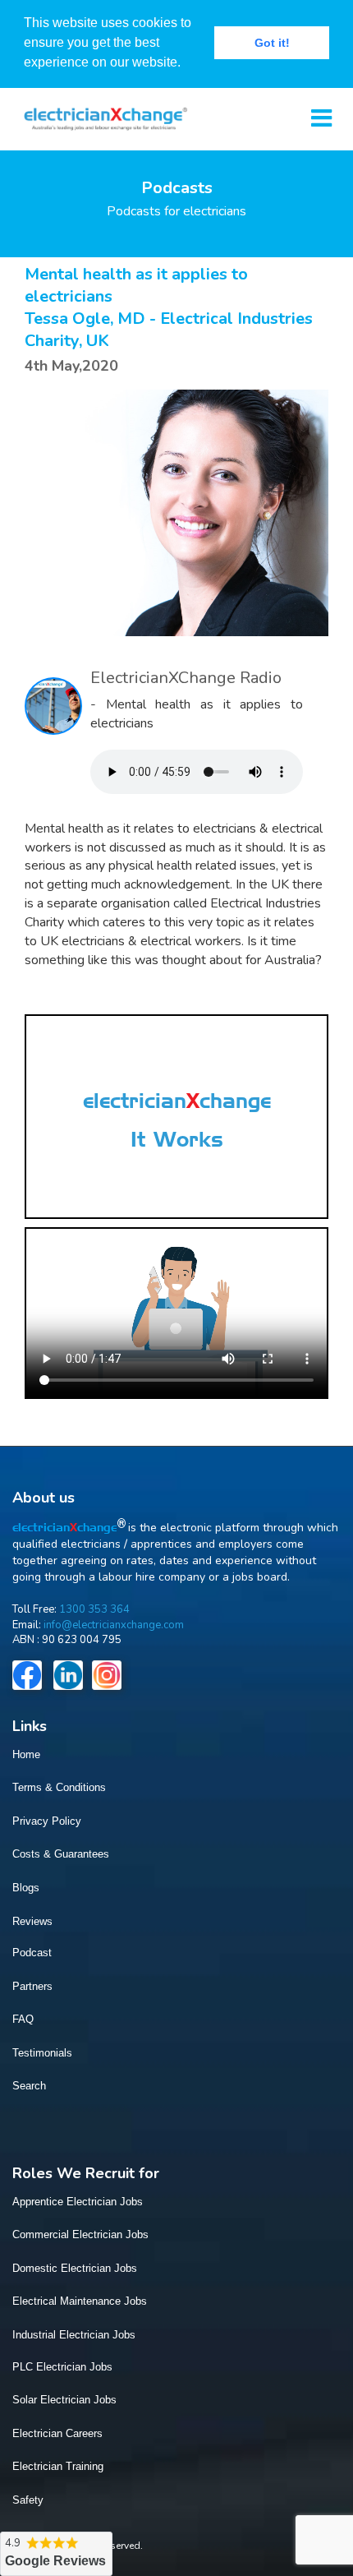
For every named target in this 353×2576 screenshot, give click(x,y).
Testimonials (42, 2053)
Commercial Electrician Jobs (80, 2234)
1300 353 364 (94, 1609)
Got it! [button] (272, 43)
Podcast (32, 1953)
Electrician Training (58, 2466)
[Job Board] (100, 117)
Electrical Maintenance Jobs (80, 2301)
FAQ (23, 2019)
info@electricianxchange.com (114, 1625)
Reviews (32, 1921)
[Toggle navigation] (321, 119)
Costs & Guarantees (61, 1854)
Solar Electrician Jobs (64, 2400)
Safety (28, 2500)
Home (26, 1754)
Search (29, 2086)
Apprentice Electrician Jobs (78, 2202)
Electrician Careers (57, 2433)
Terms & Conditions (59, 1787)
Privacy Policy (47, 1821)
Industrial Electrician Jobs (74, 2335)
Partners (32, 1986)
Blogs (26, 1888)
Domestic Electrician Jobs (75, 2268)
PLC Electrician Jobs (62, 2367)
